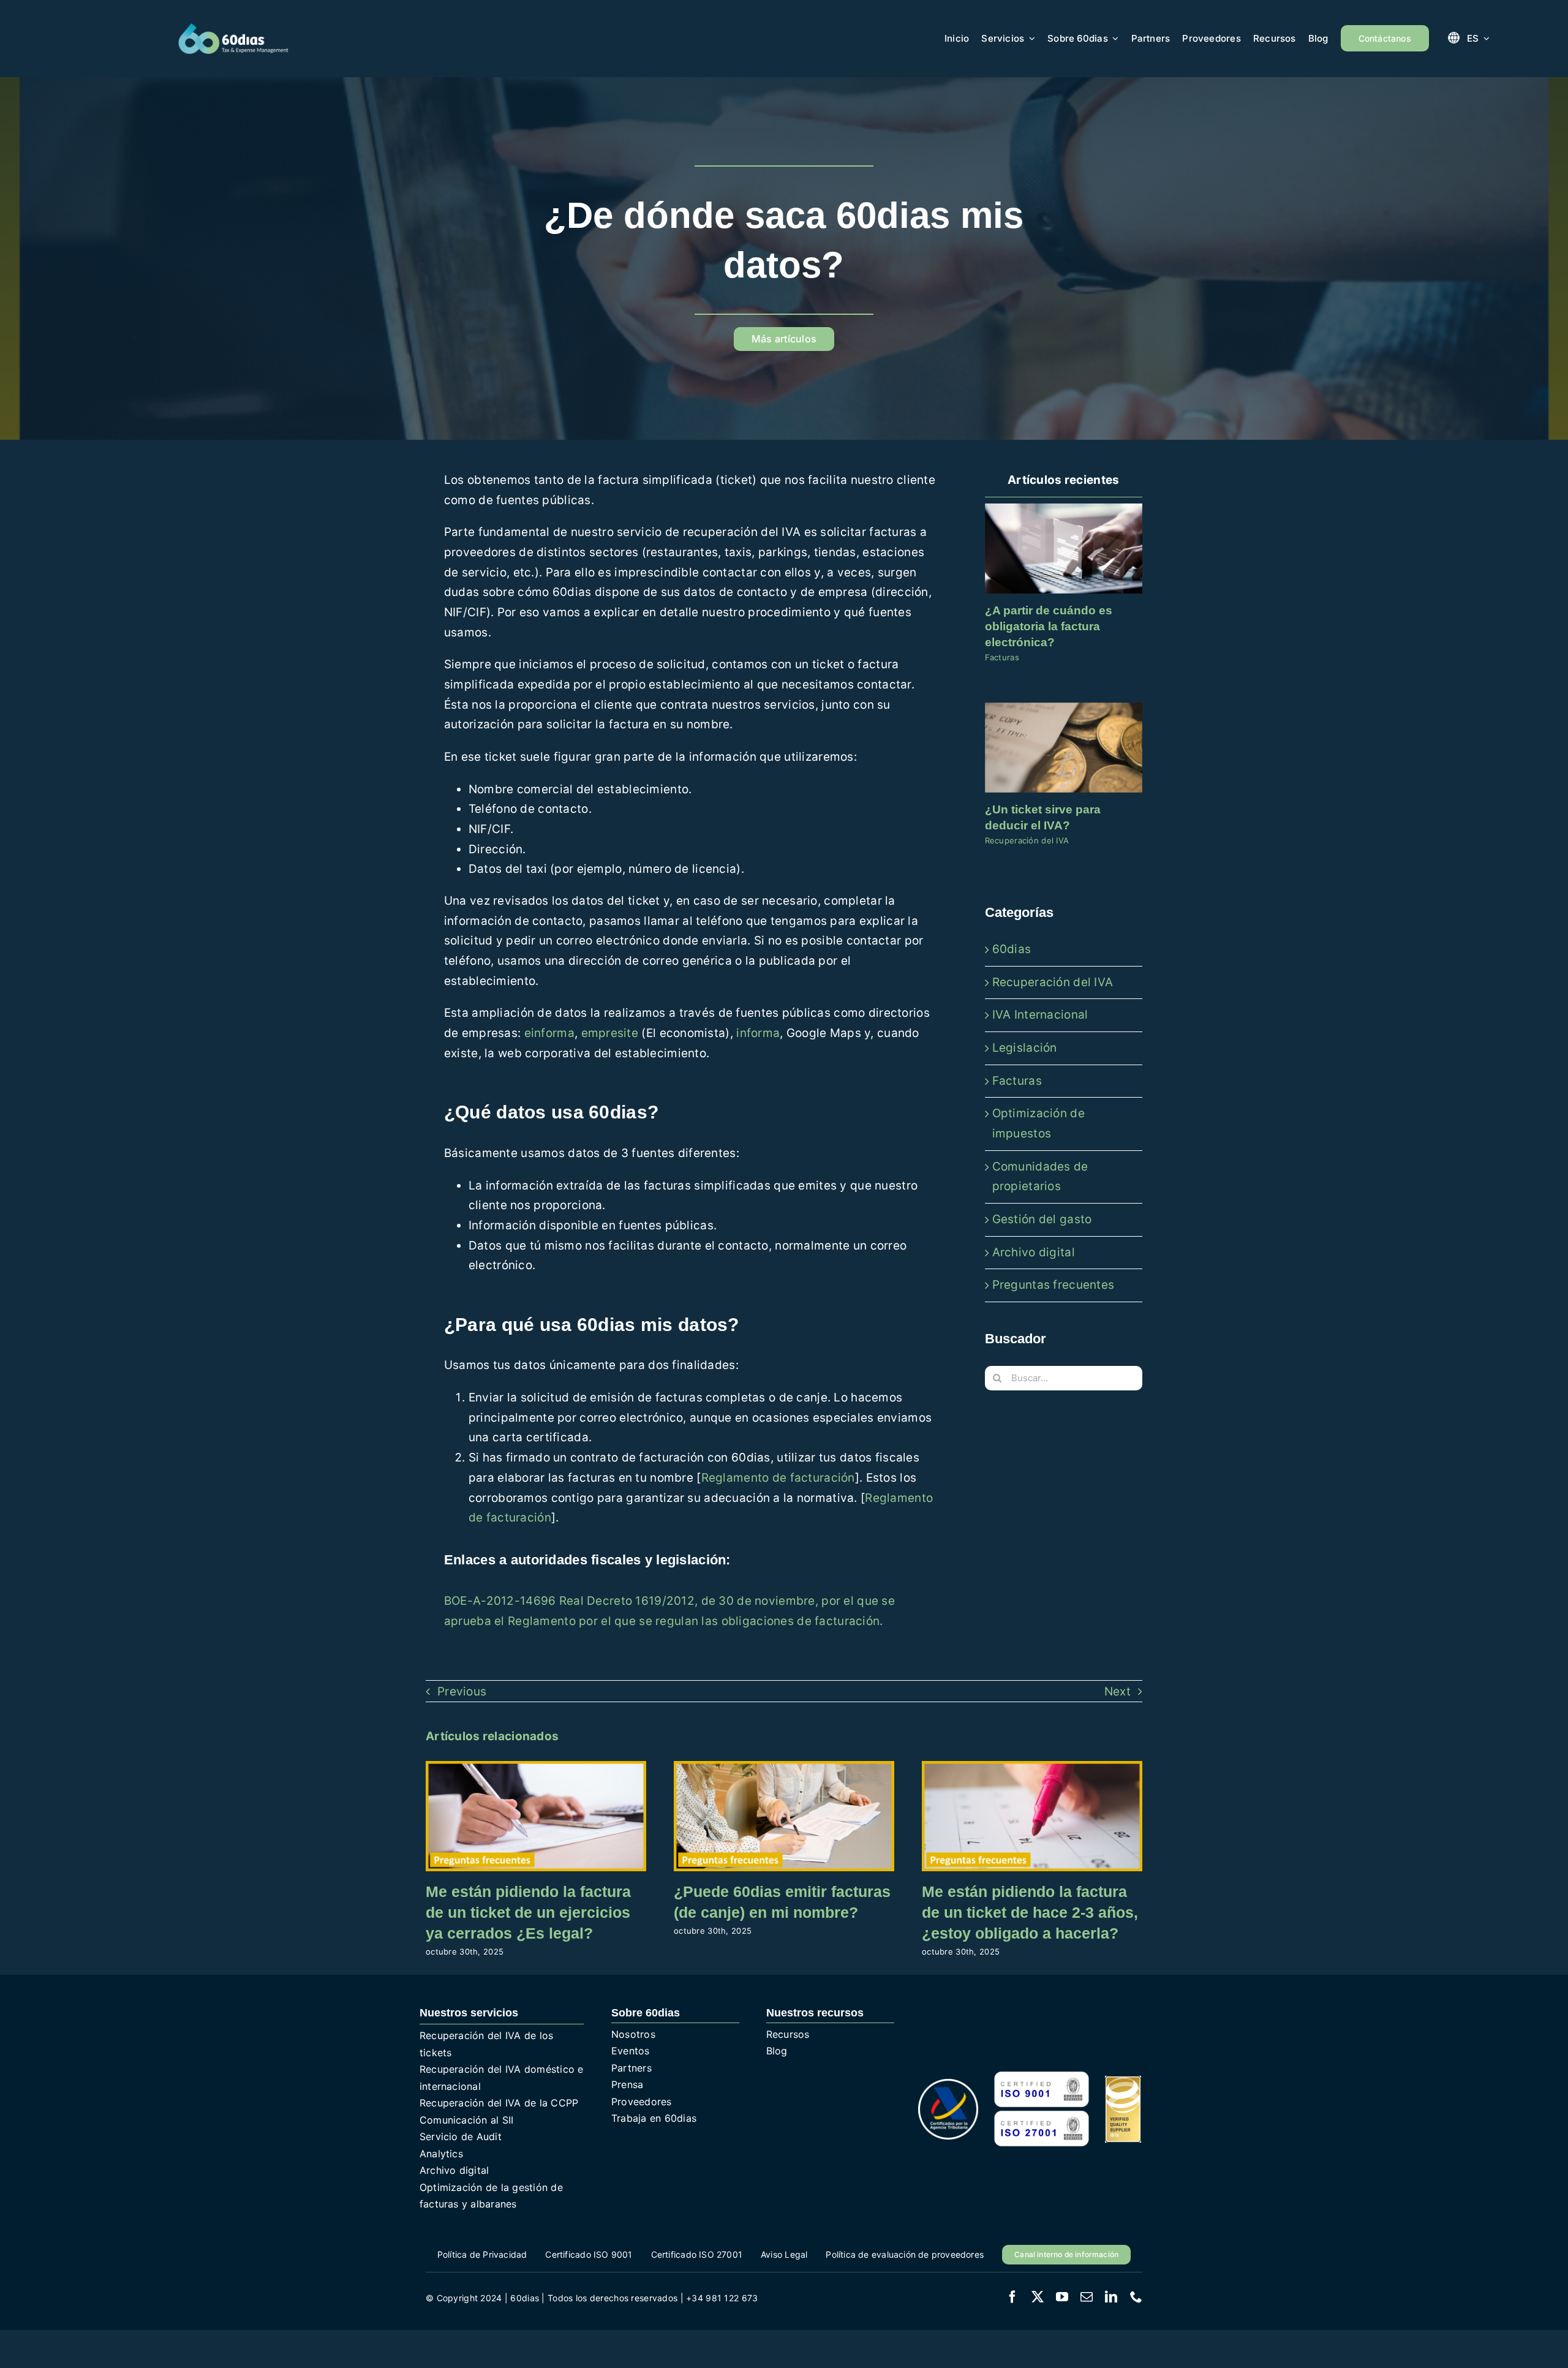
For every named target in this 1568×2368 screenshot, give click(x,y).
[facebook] (1012, 2297)
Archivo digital (1034, 1252)
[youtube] (1062, 2297)
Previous (462, 1691)
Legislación (1025, 1048)
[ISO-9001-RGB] (1041, 2076)
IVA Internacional (1040, 1015)
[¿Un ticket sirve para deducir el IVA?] (1064, 748)
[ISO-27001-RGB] (1041, 2115)
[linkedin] (1111, 2297)
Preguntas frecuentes (1053, 1285)
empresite (610, 1033)
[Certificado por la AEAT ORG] (948, 2085)
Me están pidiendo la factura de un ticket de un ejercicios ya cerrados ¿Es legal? (528, 1912)
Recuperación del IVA (1027, 840)
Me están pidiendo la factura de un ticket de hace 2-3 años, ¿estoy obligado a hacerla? (1030, 1912)
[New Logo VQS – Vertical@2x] (1123, 2082)
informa (758, 1033)
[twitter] (1038, 2297)
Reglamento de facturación (778, 1478)
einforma (549, 1033)
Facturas (1002, 657)
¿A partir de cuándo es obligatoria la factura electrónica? (1049, 626)
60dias (1012, 949)
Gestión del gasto (1042, 1219)
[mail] (1087, 2297)
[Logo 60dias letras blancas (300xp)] (233, 28)
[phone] (1136, 2297)
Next (1118, 1691)
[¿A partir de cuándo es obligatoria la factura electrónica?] (1064, 549)
